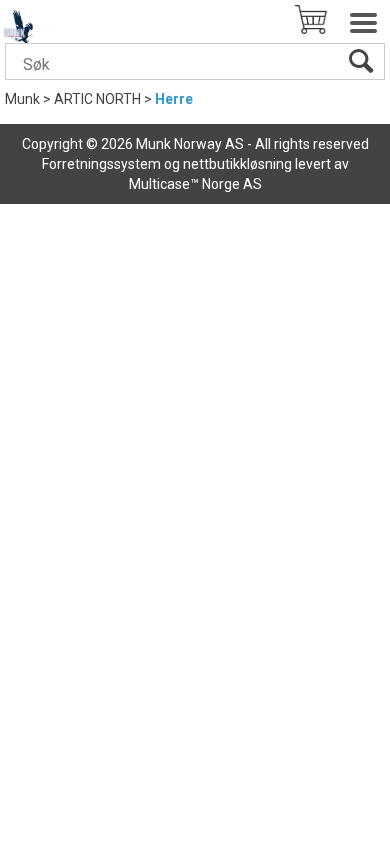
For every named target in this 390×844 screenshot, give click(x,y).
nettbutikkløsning (237, 164)
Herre (174, 99)
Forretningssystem (101, 164)
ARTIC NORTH (97, 99)
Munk (22, 99)
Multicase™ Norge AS (195, 184)
